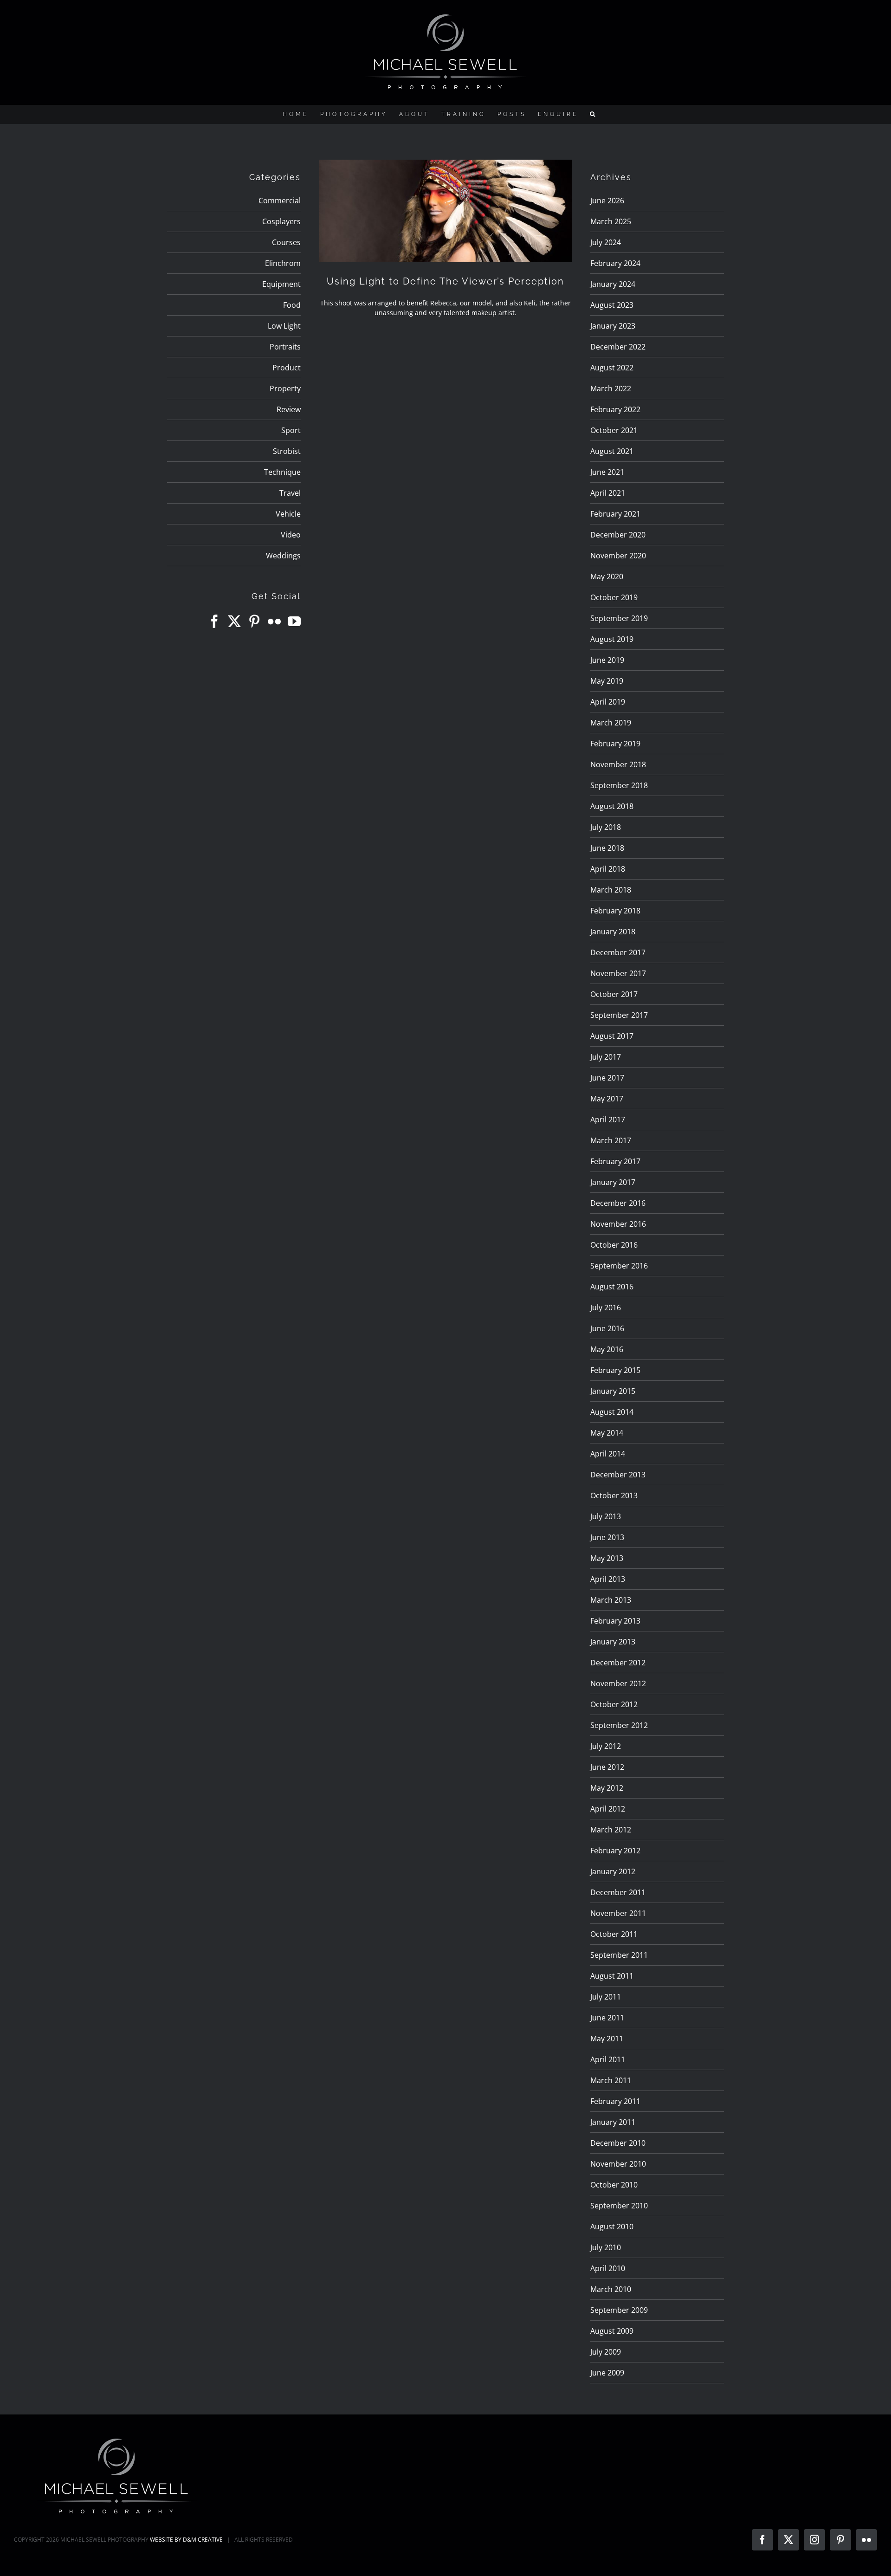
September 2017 (619, 1015)
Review (289, 409)
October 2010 (614, 2185)
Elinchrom (283, 263)
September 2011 (619, 1955)
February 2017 (615, 1161)
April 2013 (608, 1579)
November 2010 (618, 2164)
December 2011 (618, 1892)
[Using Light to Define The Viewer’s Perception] (445, 211)
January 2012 (613, 1871)
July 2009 (606, 2352)
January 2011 (613, 2122)
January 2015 (613, 1391)
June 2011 (607, 2018)
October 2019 (614, 597)
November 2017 (618, 973)
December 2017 (618, 952)
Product (287, 368)
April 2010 (608, 2268)
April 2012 (608, 1809)
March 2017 (611, 1140)
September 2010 (619, 2206)
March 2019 (611, 723)
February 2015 (615, 1370)
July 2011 (606, 1997)
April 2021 (608, 493)
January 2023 (613, 326)
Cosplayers (281, 221)
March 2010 (611, 2289)
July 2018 (606, 827)
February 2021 (615, 514)
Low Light (284, 326)
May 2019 (607, 681)
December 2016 (618, 1203)
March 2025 (611, 221)
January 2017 (613, 1182)
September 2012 (619, 1725)
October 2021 (614, 430)
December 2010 (618, 2143)
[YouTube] (294, 621)
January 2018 (613, 932)
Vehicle (288, 514)
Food (292, 305)
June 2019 (607, 660)
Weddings (283, 556)
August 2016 (612, 1287)
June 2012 (607, 1767)
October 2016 (614, 1245)
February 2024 (615, 263)
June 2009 (607, 2373)
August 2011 (612, 1976)
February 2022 (615, 409)
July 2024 (606, 242)
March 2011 (611, 2080)
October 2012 (614, 1704)
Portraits (285, 347)
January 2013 (613, 1642)
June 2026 (607, 201)
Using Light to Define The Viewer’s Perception (445, 281)
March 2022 (611, 388)
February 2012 (615, 1851)
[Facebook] (214, 621)
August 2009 (612, 2331)
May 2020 (607, 576)
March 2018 (611, 890)
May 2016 (607, 1349)
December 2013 (618, 1475)
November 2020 (618, 556)
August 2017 (612, 1036)
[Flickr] (274, 621)
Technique (282, 472)
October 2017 (614, 994)
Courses (286, 242)
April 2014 (608, 1454)
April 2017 (608, 1120)
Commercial (280, 201)
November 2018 (618, 764)
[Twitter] (234, 621)
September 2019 (619, 618)
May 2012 (607, 1788)
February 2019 (615, 744)
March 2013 (611, 1600)
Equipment (281, 284)
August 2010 (612, 2226)
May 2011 (607, 2039)
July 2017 (606, 1057)
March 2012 (611, 1830)
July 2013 (606, 1516)
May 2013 (607, 1558)
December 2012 (618, 1663)
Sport (291, 430)
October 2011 (614, 1934)
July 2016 (606, 1307)
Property (285, 388)
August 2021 (612, 451)
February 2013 (615, 1621)
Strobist (287, 451)
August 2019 (612, 639)
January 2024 (613, 284)
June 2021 (607, 472)
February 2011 (615, 2101)
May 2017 (607, 1099)
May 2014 (607, 1433)
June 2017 (607, 1078)
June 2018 (607, 848)
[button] (594, 114)
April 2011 (608, 2059)
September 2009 (619, 2310)
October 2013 (614, 1495)
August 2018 (612, 806)
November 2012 (618, 1683)
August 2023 (612, 305)
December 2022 (618, 347)
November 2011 (618, 1913)
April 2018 (608, 869)
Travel (290, 493)
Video (291, 535)
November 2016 (618, 1224)
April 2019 (608, 702)
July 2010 (606, 2247)
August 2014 (612, 1412)
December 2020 (618, 535)
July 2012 (606, 1746)
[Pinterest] (254, 621)
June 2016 (607, 1328)
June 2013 (607, 1537)
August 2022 (612, 368)
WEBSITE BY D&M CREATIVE (186, 2540)
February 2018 (615, 911)
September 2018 (619, 785)
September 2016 (619, 1266)
